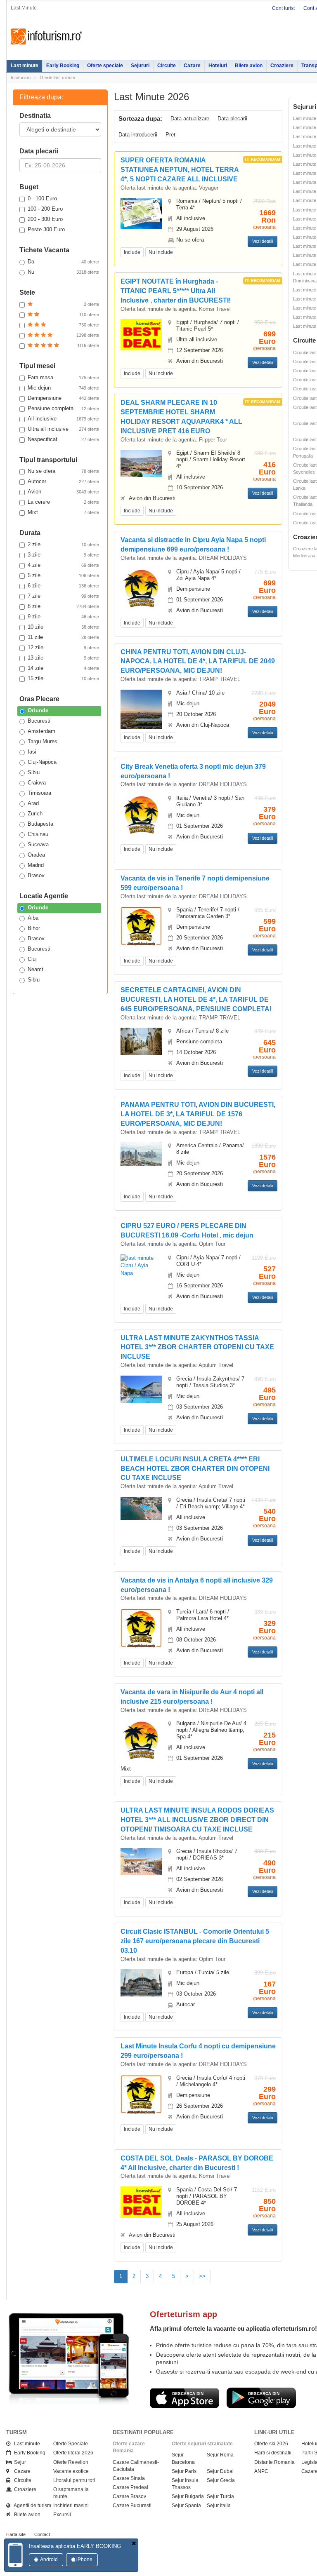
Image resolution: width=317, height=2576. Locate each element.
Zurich (35, 814)
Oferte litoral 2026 (73, 2453)
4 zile (63, 565)
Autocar (63, 481)
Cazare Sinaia (129, 2478)
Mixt (63, 512)
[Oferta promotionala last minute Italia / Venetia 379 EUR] (141, 814)
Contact (42, 2534)
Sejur (18, 2462)
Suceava (38, 844)
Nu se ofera (63, 471)
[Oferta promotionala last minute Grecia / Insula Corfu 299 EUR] (141, 2094)
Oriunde (38, 710)
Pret (170, 135)
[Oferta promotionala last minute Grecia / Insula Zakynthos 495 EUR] (141, 1389)
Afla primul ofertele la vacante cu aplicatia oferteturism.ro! (233, 2328)
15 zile (63, 678)
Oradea (36, 855)
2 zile (63, 544)
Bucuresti (39, 721)
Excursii (62, 2515)
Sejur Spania (186, 2506)
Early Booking (63, 66)
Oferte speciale (105, 66)
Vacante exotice (71, 2471)
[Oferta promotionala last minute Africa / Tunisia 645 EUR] (141, 1041)
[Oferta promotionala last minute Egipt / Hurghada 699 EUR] (141, 335)
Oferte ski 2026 (271, 2444)
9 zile (63, 616)
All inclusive (63, 419)
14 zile (63, 668)
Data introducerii (138, 135)
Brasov (36, 875)
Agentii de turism (31, 2506)
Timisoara (39, 793)
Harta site (16, 2534)
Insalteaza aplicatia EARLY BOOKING (75, 2546)
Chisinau (38, 834)
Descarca (185, 2398)
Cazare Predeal (130, 2487)
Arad (33, 803)
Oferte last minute (57, 77)
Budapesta (40, 824)
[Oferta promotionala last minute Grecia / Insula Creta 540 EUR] (141, 1508)
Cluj (32, 959)
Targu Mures (43, 741)
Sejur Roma (220, 2455)
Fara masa (63, 377)
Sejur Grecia (221, 2480)
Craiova (37, 783)
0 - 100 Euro (42, 198)
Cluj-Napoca (42, 762)
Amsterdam (41, 731)
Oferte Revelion (71, 2462)
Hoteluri (218, 66)
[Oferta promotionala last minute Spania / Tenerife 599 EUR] (141, 926)
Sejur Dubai (220, 2471)
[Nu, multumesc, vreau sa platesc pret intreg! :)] (134, 2544)
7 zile (63, 596)
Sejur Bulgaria (188, 2496)
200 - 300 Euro (45, 219)
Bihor (34, 928)
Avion (63, 492)
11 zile (63, 637)
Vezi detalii (263, 241)
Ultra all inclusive (63, 429)
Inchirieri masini (71, 2506)
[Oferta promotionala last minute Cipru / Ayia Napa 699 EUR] (141, 588)
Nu (63, 272)
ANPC (261, 2471)
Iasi (32, 752)
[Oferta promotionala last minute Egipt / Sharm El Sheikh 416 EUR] (141, 463)
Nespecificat (63, 439)
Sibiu (34, 772)
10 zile (63, 627)
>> (202, 2276)
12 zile (63, 647)
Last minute (25, 66)
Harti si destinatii (273, 2453)
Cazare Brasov (129, 2496)
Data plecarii (232, 119)
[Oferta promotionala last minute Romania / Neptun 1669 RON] (141, 213)
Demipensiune (63, 398)
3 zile (63, 555)
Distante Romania (274, 2462)
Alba (33, 918)
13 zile (63, 658)
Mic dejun (63, 388)
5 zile (63, 575)
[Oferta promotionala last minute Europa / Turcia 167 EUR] (141, 1983)
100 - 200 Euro (45, 209)
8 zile (63, 606)
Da (63, 262)
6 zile (63, 586)
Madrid (36, 865)
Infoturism (46, 37)
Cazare (192, 66)
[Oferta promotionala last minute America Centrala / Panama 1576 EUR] (141, 1154)
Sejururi (140, 66)
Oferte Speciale (71, 2444)
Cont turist (283, 8)
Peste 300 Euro (46, 229)
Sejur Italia (219, 2506)
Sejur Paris (184, 2471)
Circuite (167, 66)
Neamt (35, 969)
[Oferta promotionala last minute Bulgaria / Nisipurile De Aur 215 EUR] (141, 1740)
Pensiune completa (63, 408)
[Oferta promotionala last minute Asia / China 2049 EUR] (141, 709)
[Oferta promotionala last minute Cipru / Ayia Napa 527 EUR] (141, 1265)
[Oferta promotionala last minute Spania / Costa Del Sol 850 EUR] (141, 2201)
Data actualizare (190, 119)
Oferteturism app (183, 2314)
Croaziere (282, 66)
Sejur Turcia (220, 2496)
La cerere (63, 502)
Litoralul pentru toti (74, 2480)
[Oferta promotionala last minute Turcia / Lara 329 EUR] (141, 1628)
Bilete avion (249, 66)
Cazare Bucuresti (132, 2506)
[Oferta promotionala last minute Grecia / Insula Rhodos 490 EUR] (141, 1861)
